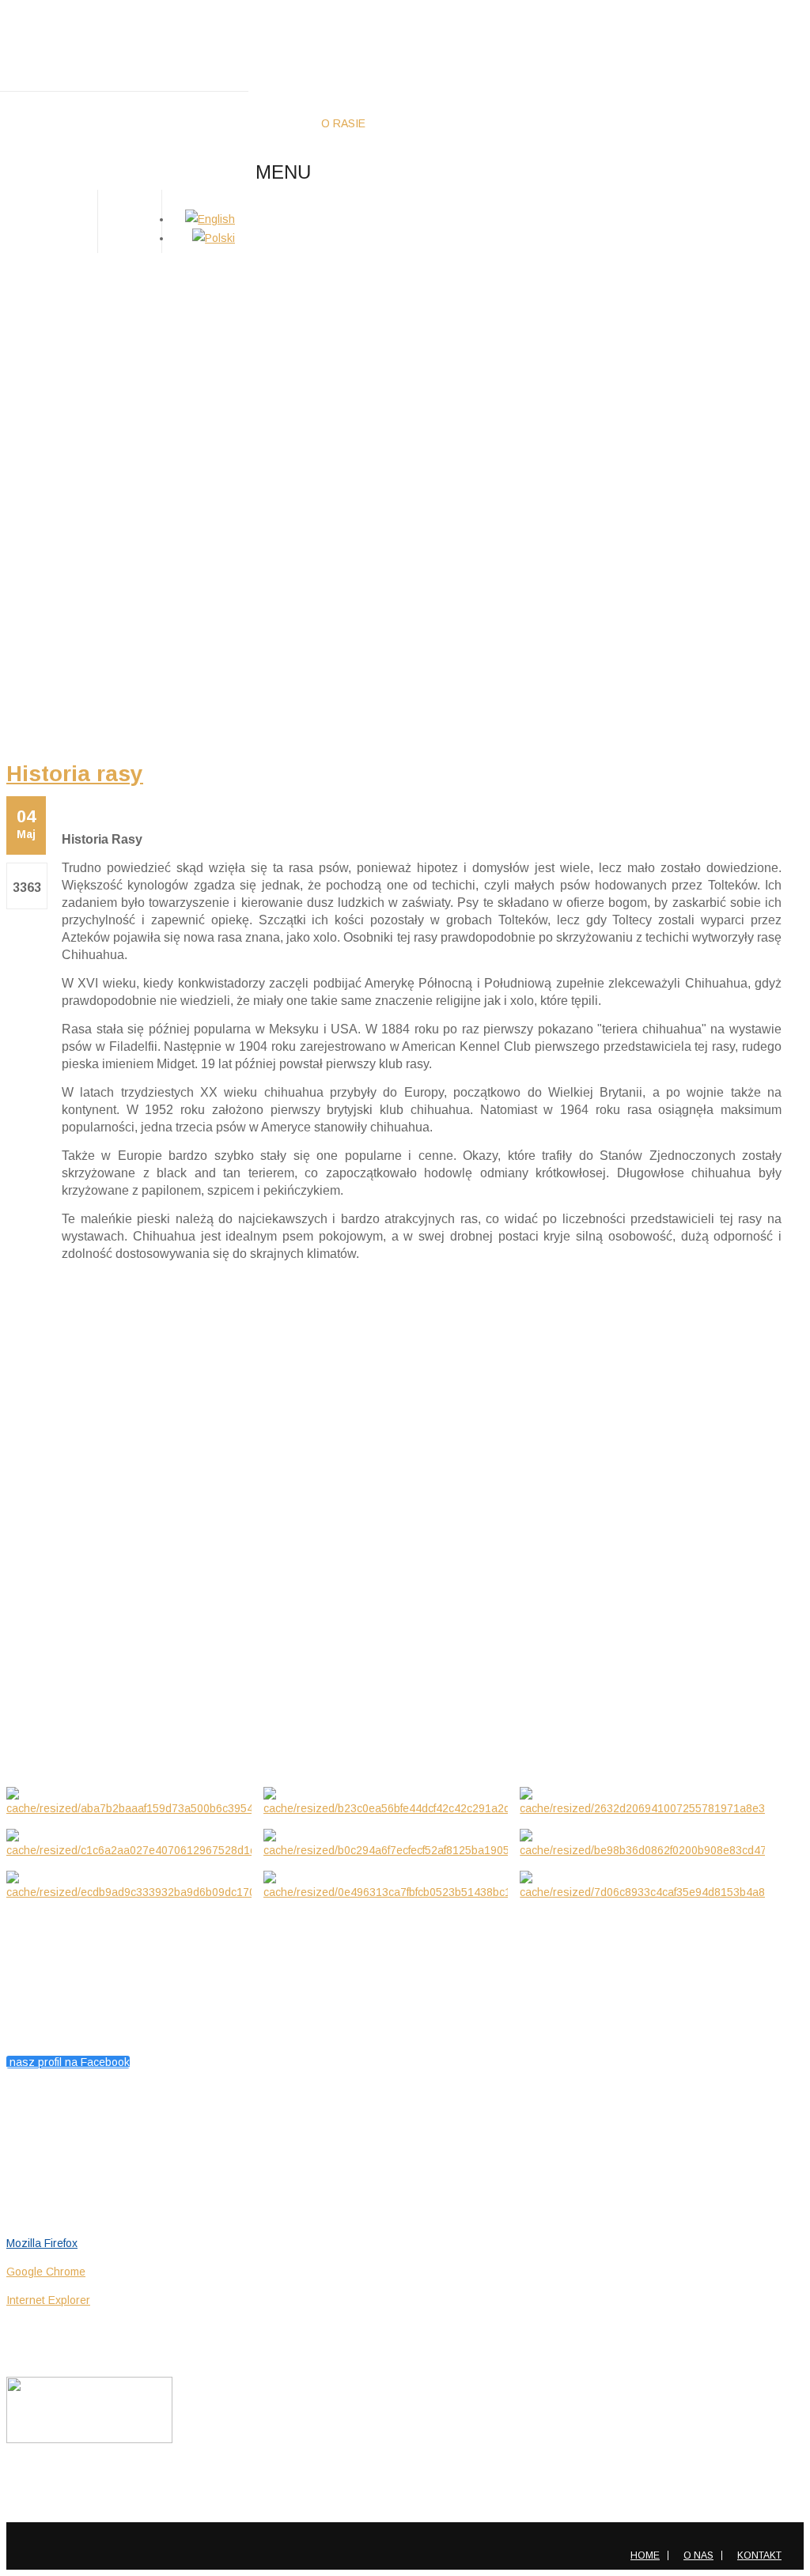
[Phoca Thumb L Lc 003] (642, 1802)
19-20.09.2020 (43, 1557)
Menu (283, 172)
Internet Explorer (48, 2300)
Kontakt (759, 2555)
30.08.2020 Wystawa (64, 1626)
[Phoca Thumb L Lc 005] (386, 1844)
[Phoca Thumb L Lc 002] (386, 1802)
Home (645, 2555)
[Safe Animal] (89, 2439)
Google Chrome (46, 2272)
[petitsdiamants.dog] (124, 46)
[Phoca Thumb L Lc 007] (129, 1886)
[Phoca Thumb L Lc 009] (386, 1886)
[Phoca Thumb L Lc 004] (129, 1844)
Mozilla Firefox (42, 2243)
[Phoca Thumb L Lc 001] (129, 1802)
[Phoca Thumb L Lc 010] (642, 1886)
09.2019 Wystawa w (62, 1694)
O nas (698, 2555)
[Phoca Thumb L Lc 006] (642, 1844)
